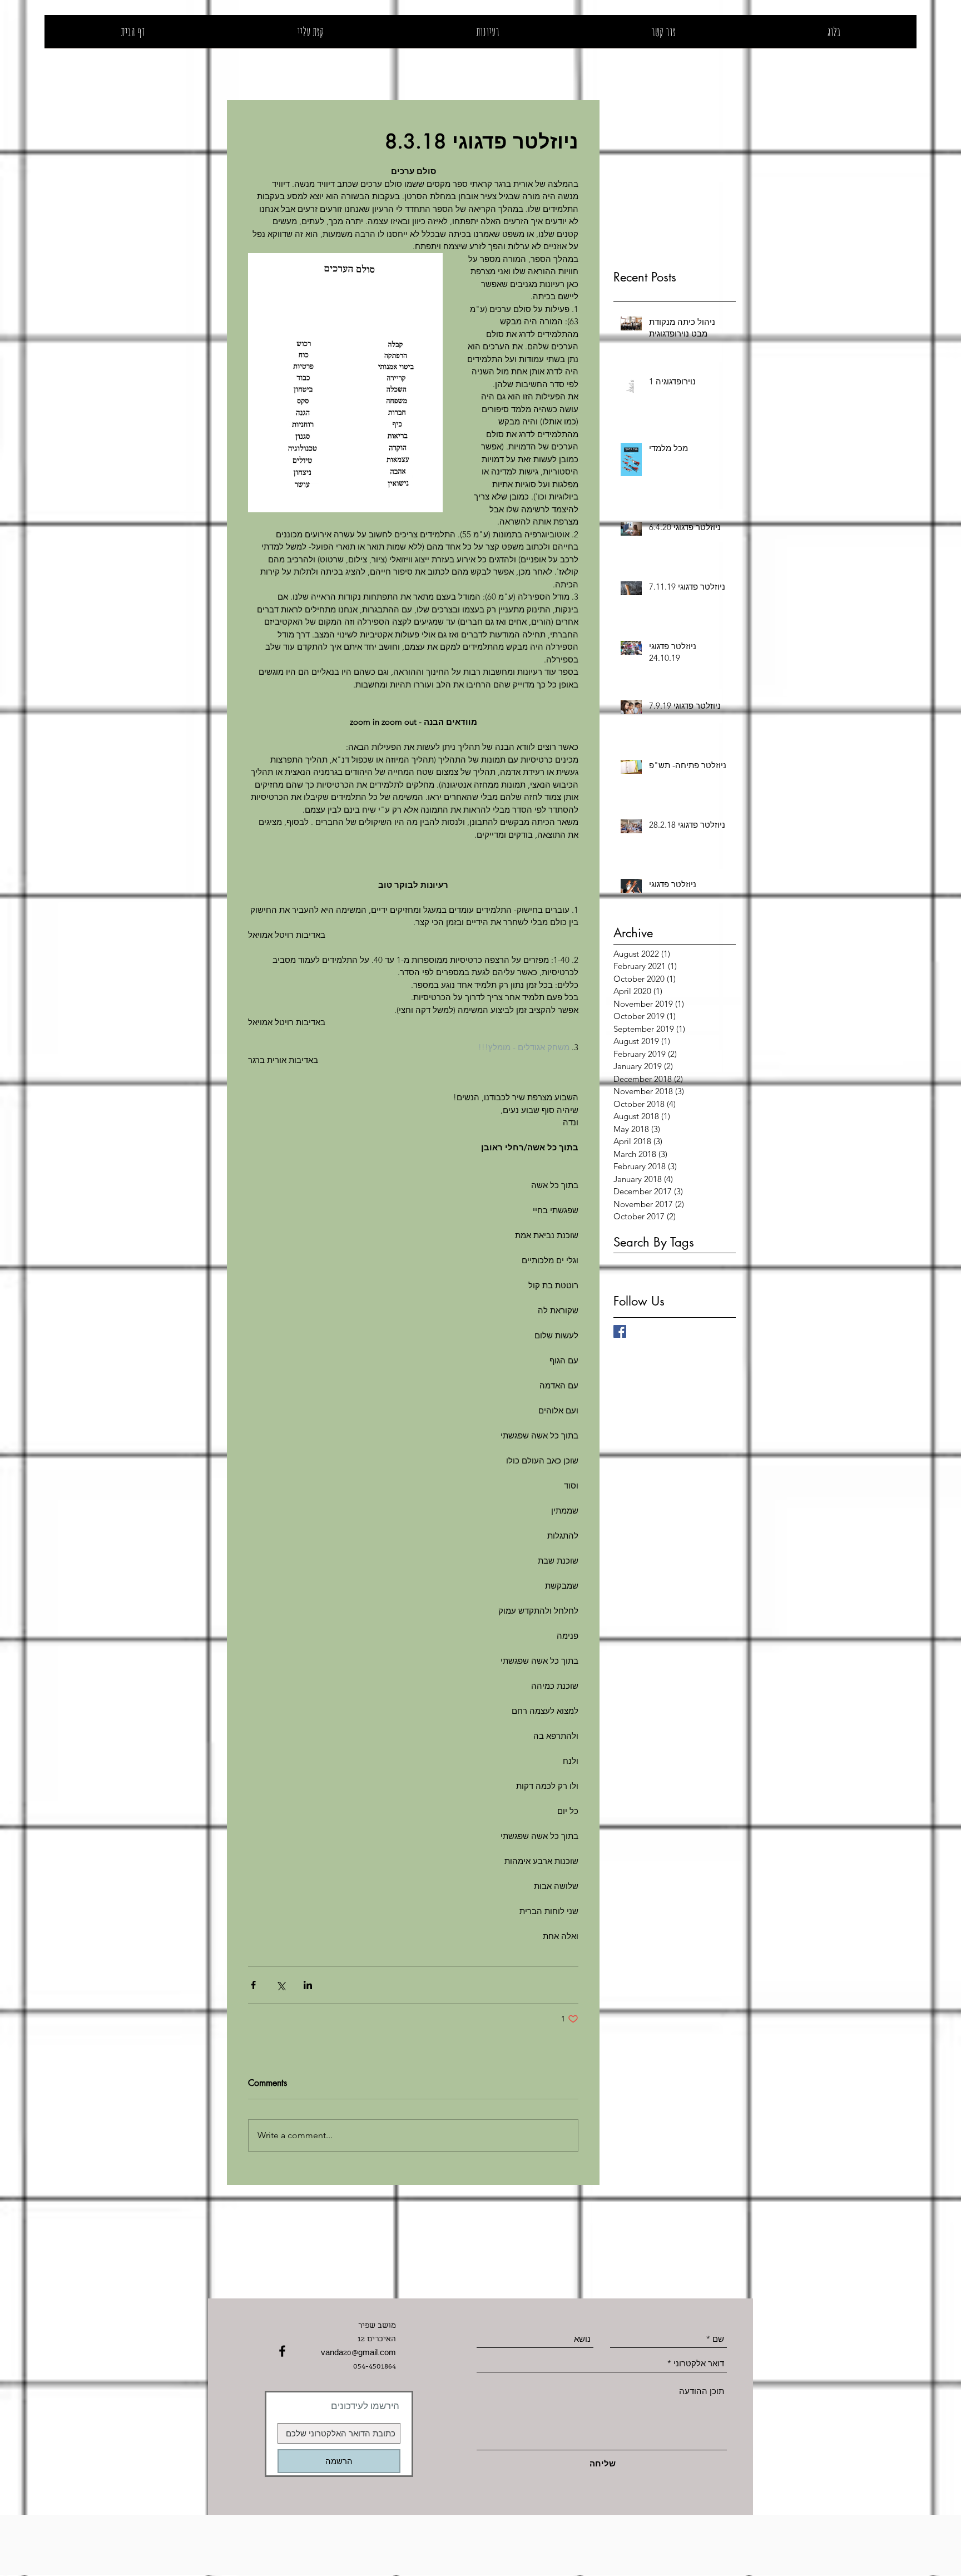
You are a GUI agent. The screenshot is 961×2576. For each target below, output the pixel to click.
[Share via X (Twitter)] (281, 1985)
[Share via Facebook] (253, 1985)
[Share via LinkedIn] (308, 1985)
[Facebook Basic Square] (620, 1331)
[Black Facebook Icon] (282, 2351)
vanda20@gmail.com (358, 2353)
